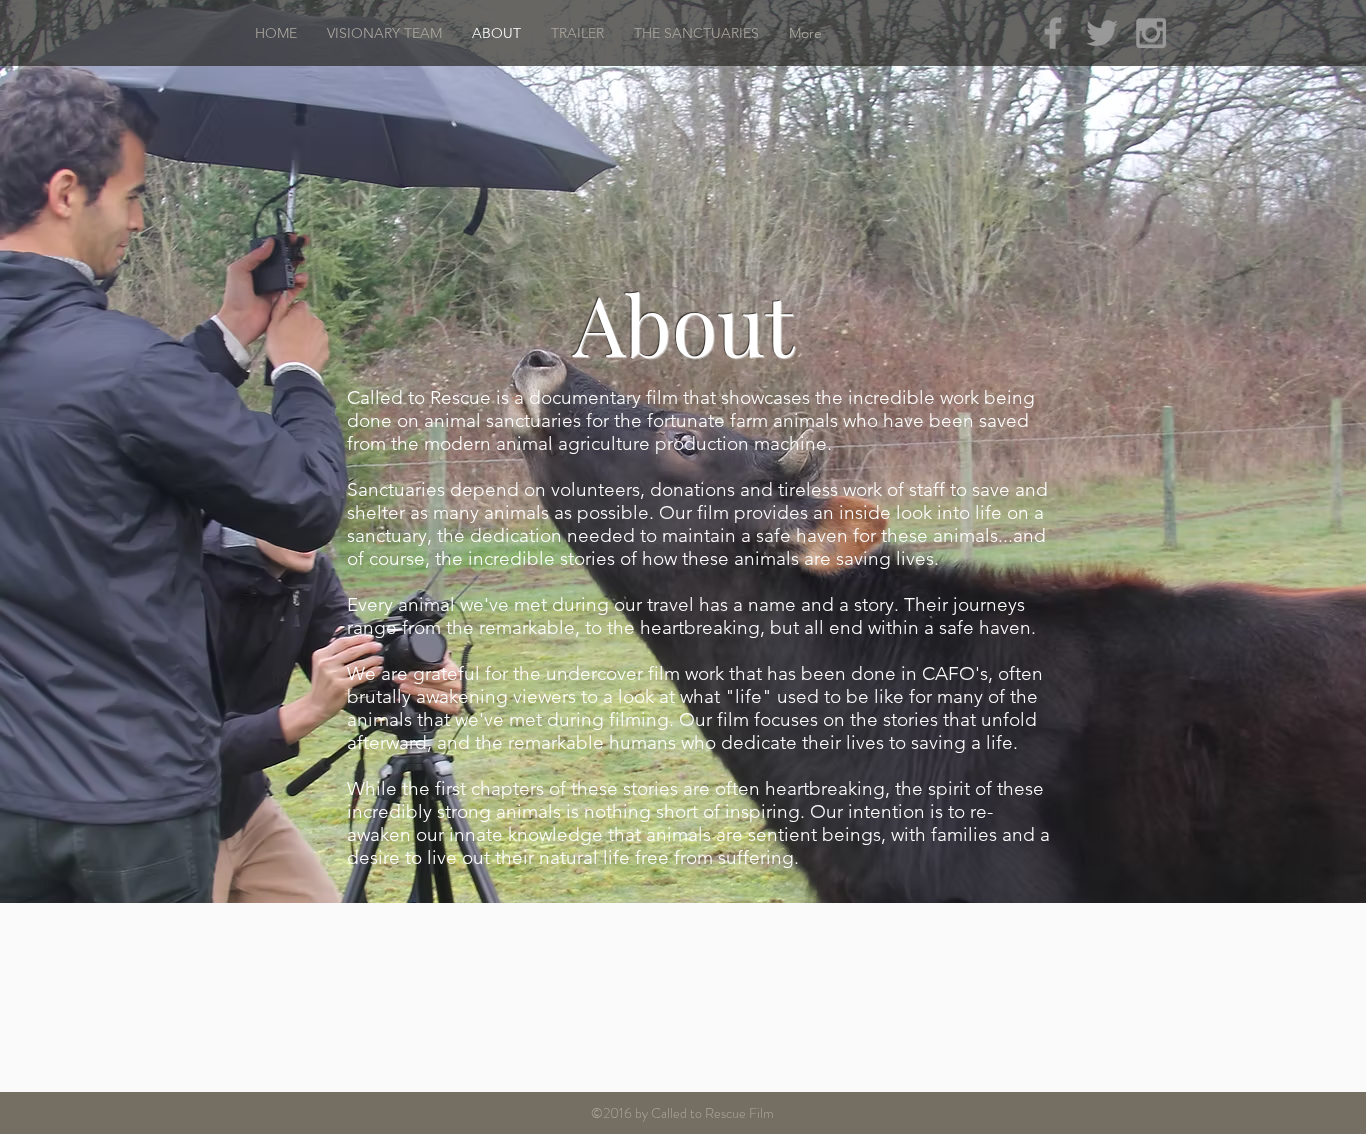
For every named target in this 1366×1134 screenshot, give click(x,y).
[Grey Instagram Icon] (1151, 33)
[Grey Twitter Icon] (1102, 33)
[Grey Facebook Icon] (1053, 33)
